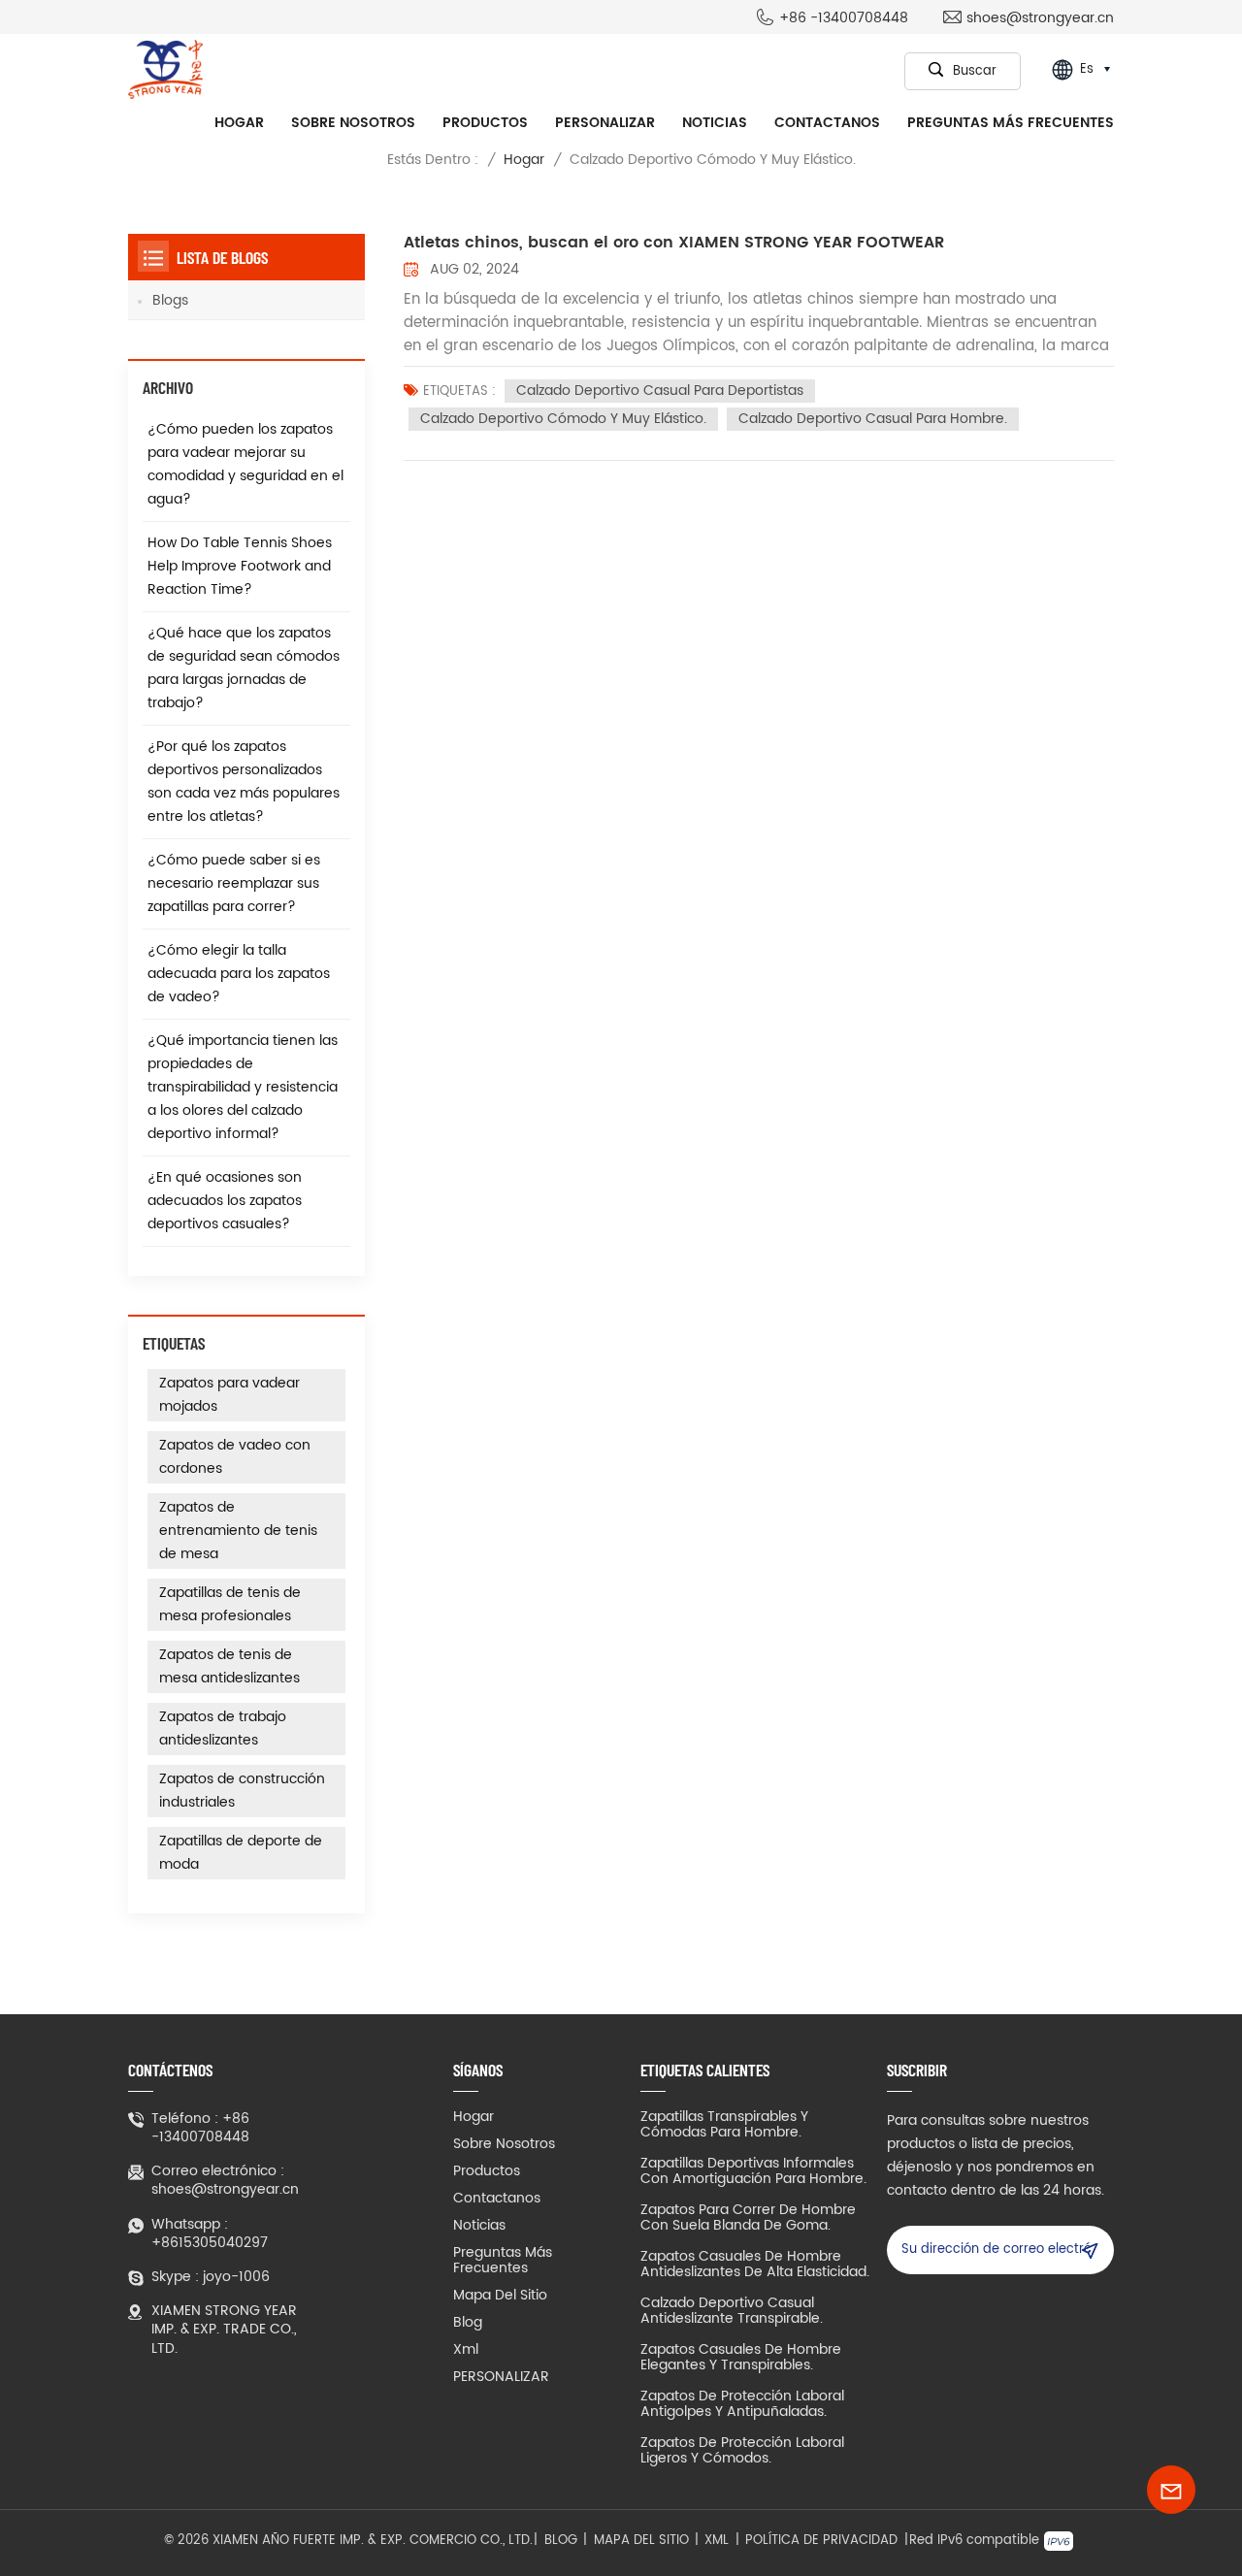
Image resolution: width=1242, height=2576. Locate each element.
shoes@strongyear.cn (1040, 18)
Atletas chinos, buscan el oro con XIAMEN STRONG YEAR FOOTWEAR (674, 243)
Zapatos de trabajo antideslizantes (223, 1728)
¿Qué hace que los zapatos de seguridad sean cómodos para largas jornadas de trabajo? (244, 668)
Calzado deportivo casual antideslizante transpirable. (732, 2311)
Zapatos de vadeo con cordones (235, 1457)
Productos (485, 123)
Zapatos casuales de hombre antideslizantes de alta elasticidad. (755, 2265)
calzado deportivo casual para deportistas (660, 391)
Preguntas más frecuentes (1011, 123)
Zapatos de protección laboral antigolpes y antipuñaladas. (742, 2404)
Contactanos (827, 123)
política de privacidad (821, 2541)
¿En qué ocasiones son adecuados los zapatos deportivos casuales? (225, 1201)
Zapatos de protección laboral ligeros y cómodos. (742, 2451)
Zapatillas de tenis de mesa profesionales (230, 1604)
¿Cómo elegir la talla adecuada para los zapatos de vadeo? (239, 974)
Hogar (239, 123)
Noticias (715, 123)
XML (717, 2541)
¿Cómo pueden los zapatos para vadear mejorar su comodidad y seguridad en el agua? (245, 464)
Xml (466, 2350)
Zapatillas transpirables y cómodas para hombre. (724, 2125)
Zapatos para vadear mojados (229, 1395)
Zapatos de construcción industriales (242, 1791)
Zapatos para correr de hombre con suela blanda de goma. (748, 2218)
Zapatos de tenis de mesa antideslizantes (229, 1666)
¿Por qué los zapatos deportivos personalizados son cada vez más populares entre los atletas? (244, 782)
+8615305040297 (210, 2243)
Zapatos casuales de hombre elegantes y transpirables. (741, 2358)
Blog (468, 2323)
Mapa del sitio (500, 2296)
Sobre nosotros (353, 123)
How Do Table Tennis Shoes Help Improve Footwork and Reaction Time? (240, 566)
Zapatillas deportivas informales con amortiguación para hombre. (753, 2171)
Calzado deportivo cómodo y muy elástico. (563, 419)
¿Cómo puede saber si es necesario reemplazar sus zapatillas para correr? (234, 883)
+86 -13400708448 (844, 18)
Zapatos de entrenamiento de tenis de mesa (238, 1531)
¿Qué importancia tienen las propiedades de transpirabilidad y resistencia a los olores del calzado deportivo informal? (243, 1087)
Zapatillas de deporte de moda (241, 1853)
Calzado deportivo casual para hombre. (873, 419)
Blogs (170, 300)
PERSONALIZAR (605, 123)
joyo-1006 (236, 2277)
